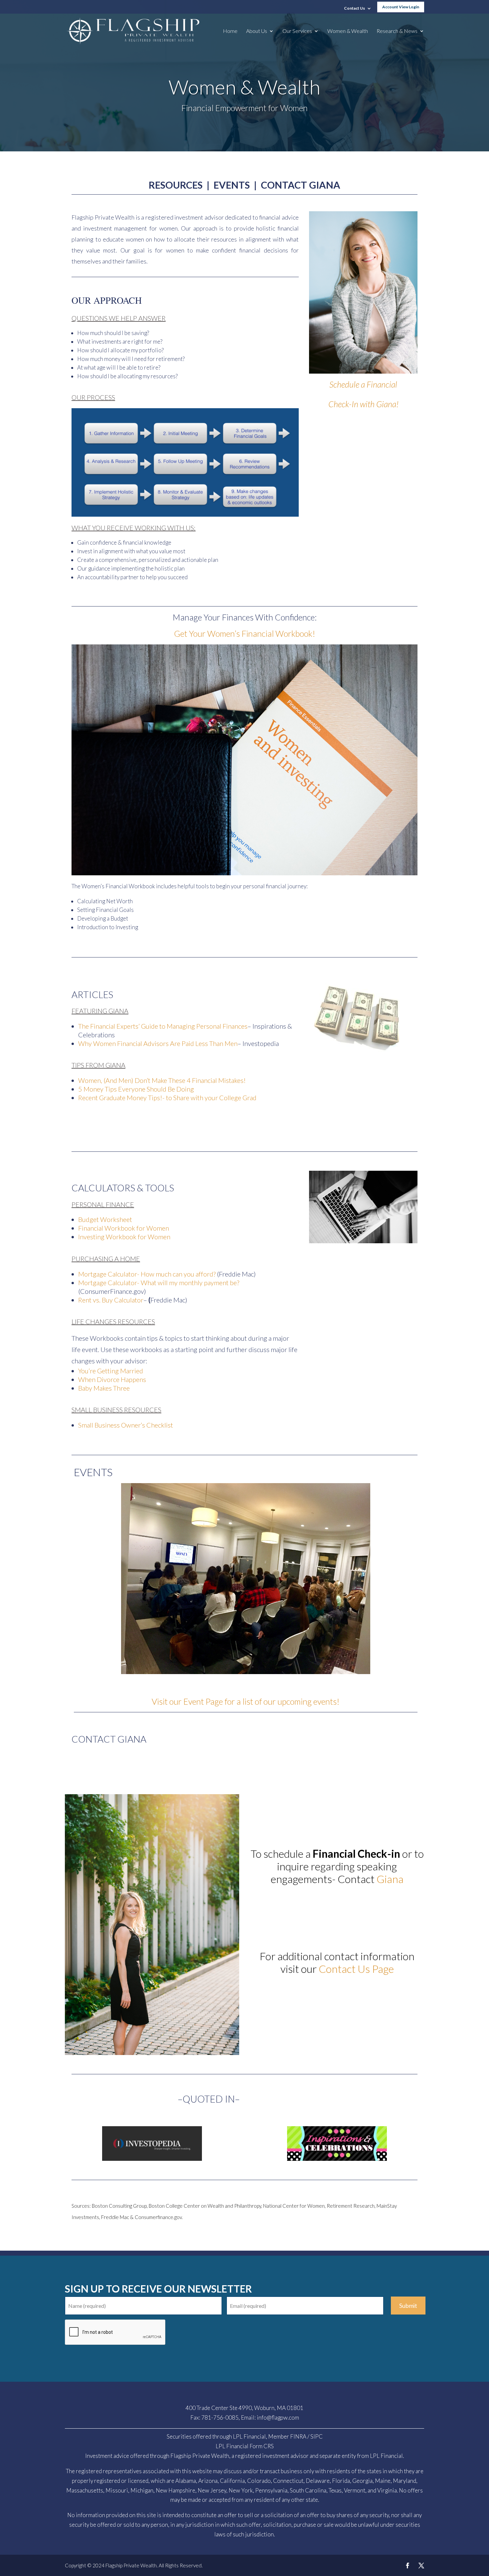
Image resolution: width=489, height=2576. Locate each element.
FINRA (298, 2436)
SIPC (317, 2436)
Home (230, 31)
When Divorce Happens (112, 1379)
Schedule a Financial (363, 384)
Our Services (297, 31)
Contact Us (354, 8)
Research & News (397, 31)
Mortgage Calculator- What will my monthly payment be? (159, 1283)
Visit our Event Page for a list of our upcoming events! (246, 1701)
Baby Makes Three (104, 1388)
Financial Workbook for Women (124, 1228)
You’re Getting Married (111, 1371)
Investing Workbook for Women (124, 1237)
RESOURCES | (179, 185)
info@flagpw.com (278, 2417)
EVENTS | (237, 185)
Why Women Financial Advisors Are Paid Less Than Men (158, 1043)
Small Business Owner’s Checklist (126, 1425)
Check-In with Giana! (363, 404)
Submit (408, 2306)
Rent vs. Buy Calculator (111, 1300)
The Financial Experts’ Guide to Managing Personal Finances (163, 1026)
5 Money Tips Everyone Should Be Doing (136, 1089)
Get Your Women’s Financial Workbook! (245, 633)
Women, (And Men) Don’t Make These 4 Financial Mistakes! (162, 1080)
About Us (257, 31)
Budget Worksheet (105, 1219)
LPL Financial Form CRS (245, 2446)
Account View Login (401, 7)
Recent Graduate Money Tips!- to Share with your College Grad (167, 1098)
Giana (389, 1879)
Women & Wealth (348, 31)
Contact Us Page (355, 1969)
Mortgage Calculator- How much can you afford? (148, 1274)
